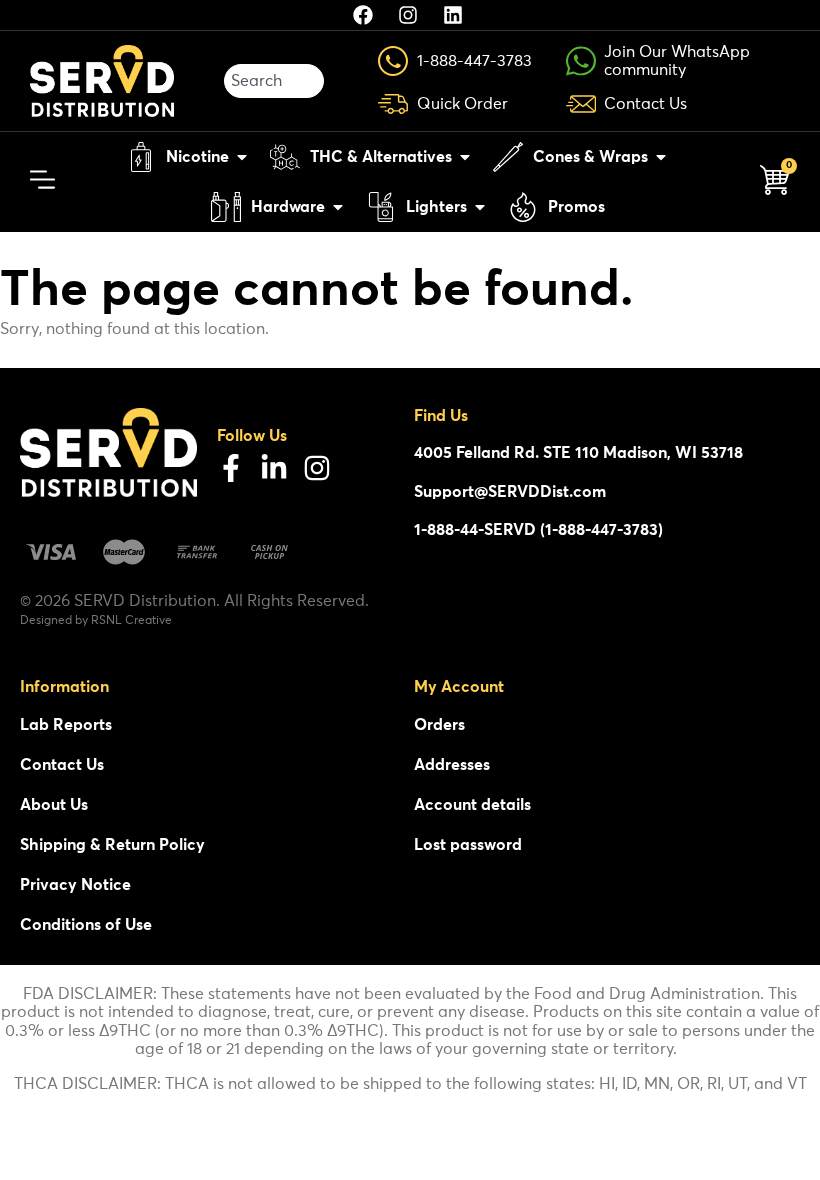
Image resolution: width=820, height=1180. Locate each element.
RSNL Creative (131, 621)
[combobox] (274, 81)
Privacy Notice (75, 885)
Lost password (468, 845)
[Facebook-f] (231, 468)
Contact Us (62, 765)
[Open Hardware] (338, 207)
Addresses (452, 765)
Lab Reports (66, 725)
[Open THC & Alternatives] (465, 157)
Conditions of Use (86, 925)
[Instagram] (317, 468)
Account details (472, 805)
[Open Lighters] (480, 207)
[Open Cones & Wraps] (661, 157)
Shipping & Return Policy (112, 845)
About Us (54, 805)
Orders (439, 725)
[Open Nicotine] (242, 157)
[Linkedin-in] (274, 468)
